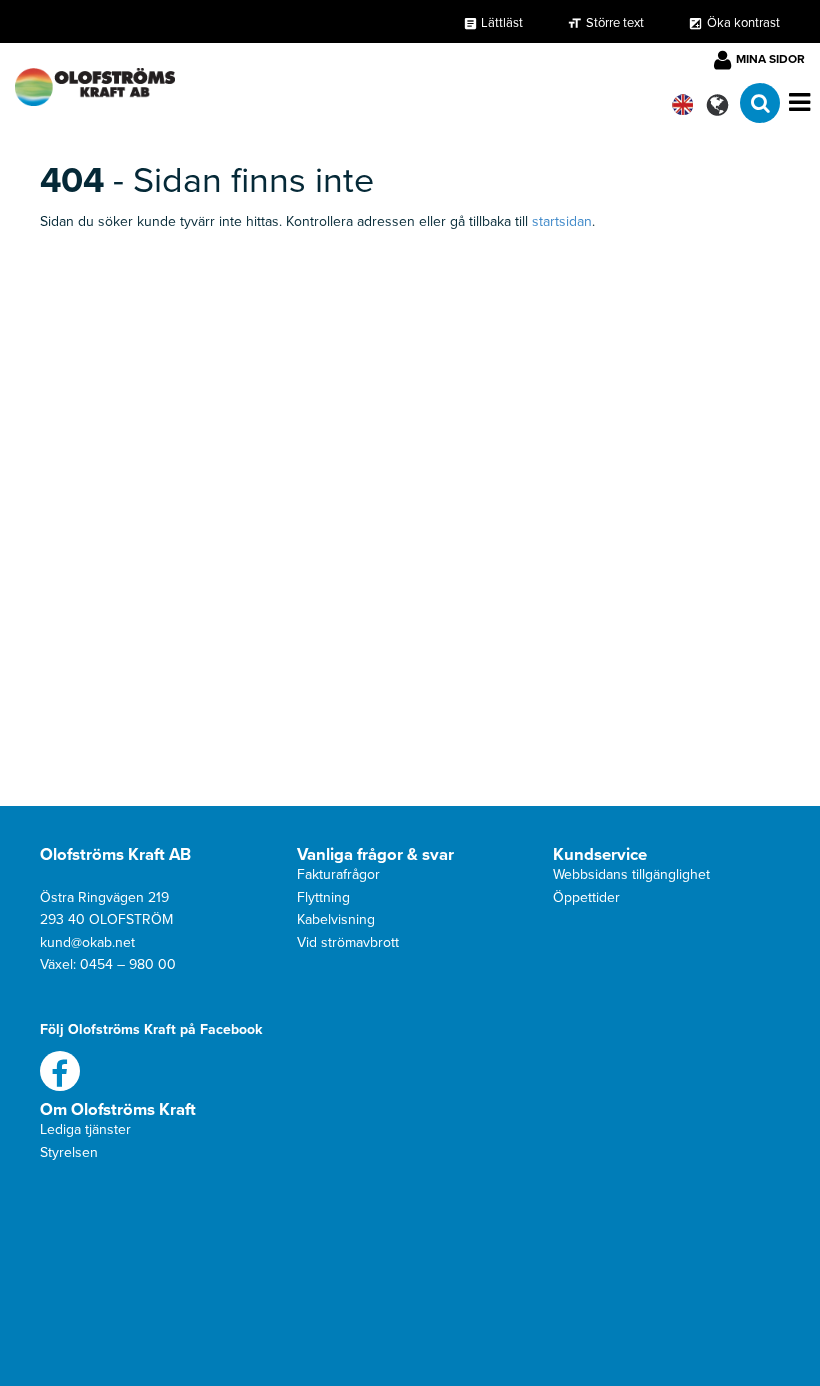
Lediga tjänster (85, 1129)
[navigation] (95, 82)
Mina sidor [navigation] (770, 59)
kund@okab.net (87, 942)
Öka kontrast (743, 23)
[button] (717, 104)
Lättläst (493, 23)
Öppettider (586, 897)
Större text (615, 23)
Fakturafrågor (338, 874)
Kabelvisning (336, 919)
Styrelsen (69, 1152)
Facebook (60, 1071)
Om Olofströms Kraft (118, 1110)
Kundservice (600, 855)
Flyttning (323, 897)
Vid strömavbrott (348, 942)
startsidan (562, 221)
